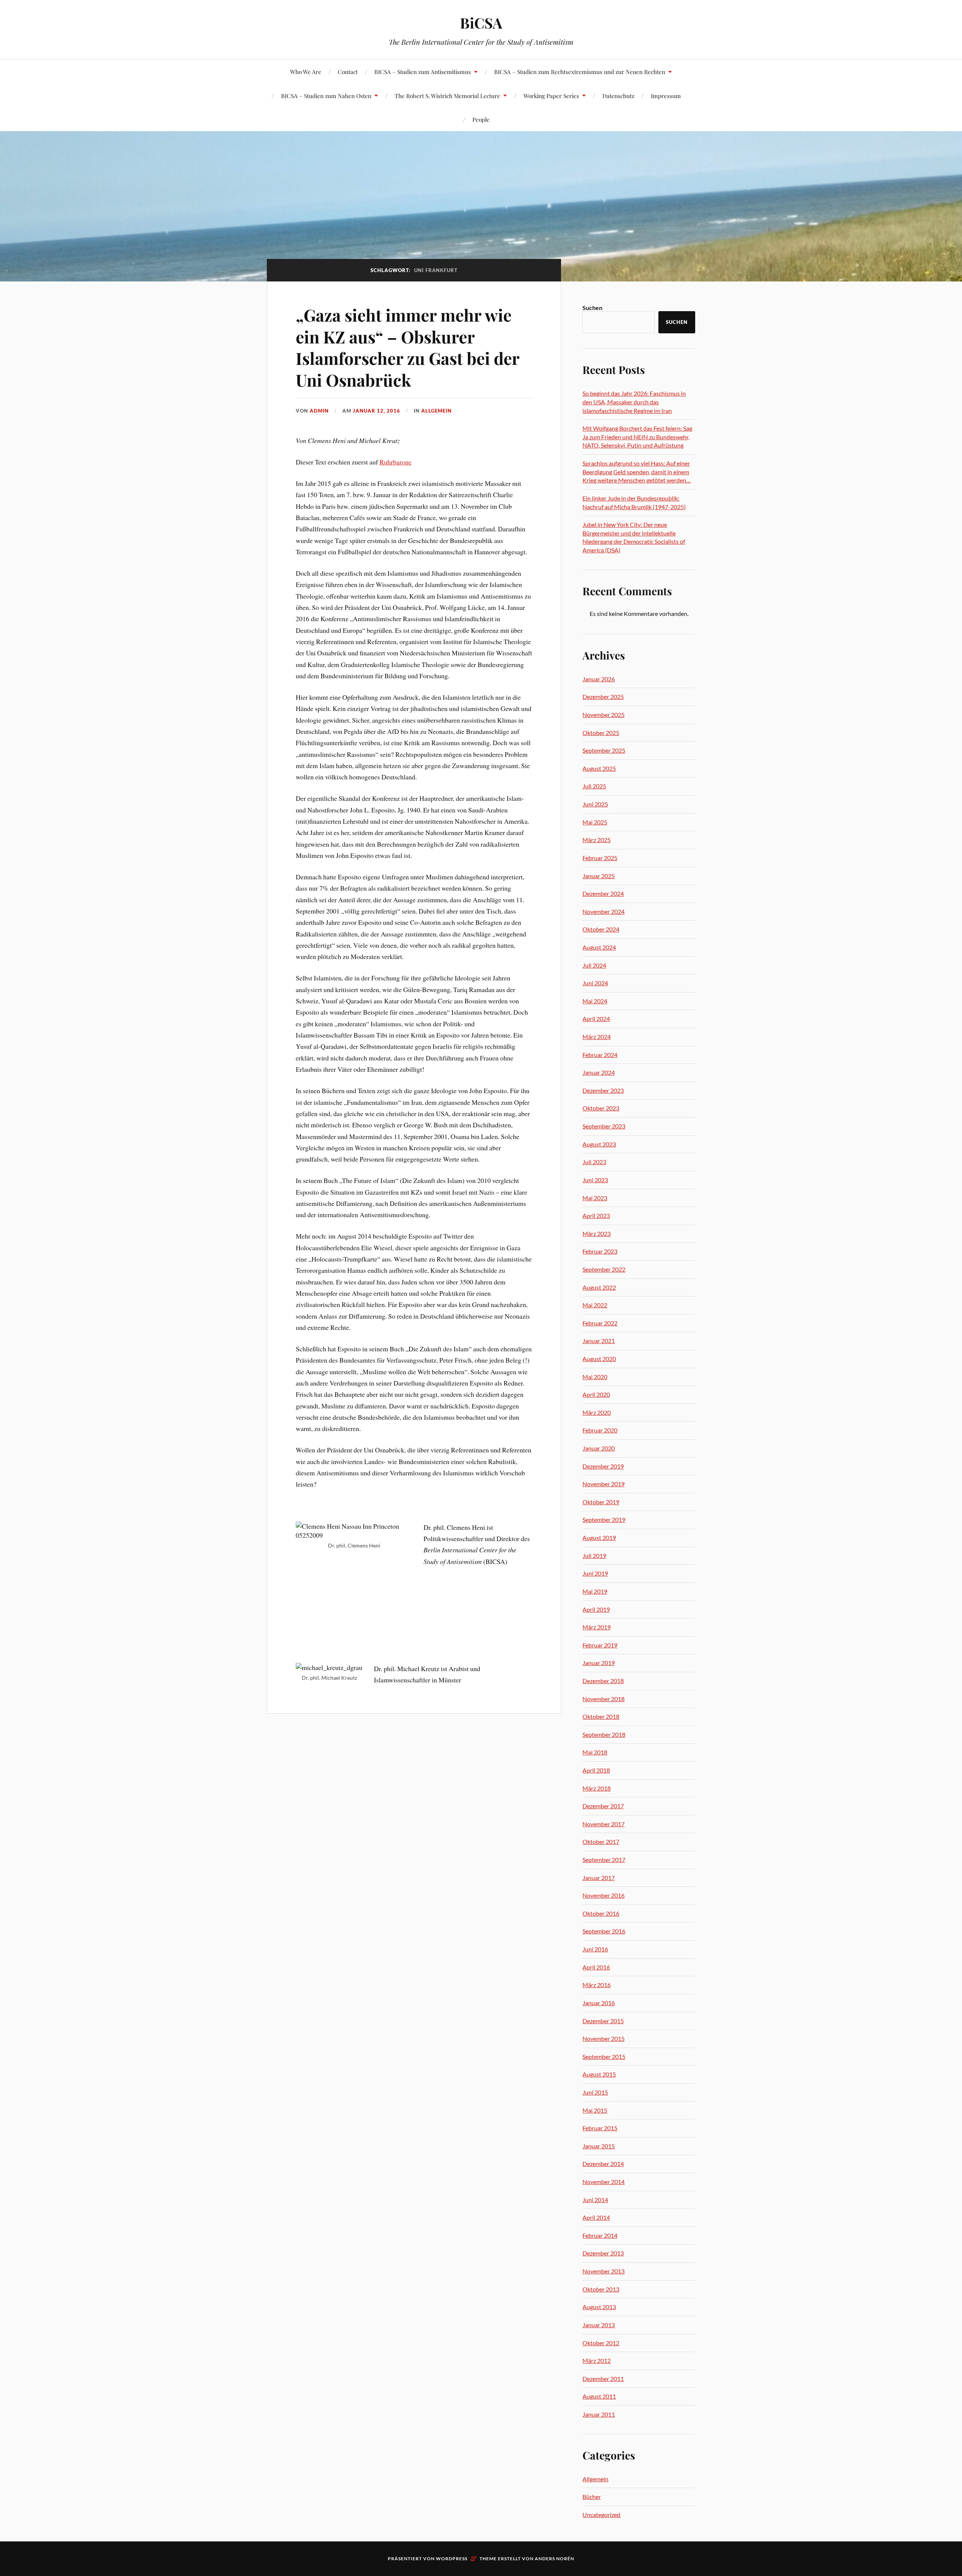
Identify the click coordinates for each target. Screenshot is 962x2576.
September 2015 (604, 2056)
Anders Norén (554, 2559)
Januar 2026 (599, 679)
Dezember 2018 (603, 1681)
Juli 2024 (594, 965)
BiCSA (481, 23)
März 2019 (597, 1627)
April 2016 (596, 1967)
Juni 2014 (595, 2200)
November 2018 (604, 1699)
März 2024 (597, 1037)
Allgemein (436, 411)
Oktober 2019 (601, 1502)
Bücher (592, 2497)
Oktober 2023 (601, 1108)
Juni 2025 (595, 804)
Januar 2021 (599, 1341)
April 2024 (596, 1019)
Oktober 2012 (601, 2343)
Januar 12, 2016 (377, 411)
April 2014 (596, 2217)
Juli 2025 (594, 786)
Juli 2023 (594, 1162)
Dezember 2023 (603, 1090)
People (481, 119)
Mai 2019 (595, 1591)
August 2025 (599, 768)
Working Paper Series (551, 96)
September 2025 (604, 750)
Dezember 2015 (603, 2021)
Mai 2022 (595, 1305)
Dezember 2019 (603, 1466)
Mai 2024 (595, 1001)
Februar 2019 (600, 1645)
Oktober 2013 (601, 2289)
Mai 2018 (595, 1752)
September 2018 (604, 1734)
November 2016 (604, 1895)
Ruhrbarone (396, 462)
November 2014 (604, 2182)
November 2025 (604, 715)
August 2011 (599, 2396)
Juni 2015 (595, 2092)
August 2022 (599, 1287)
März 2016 (597, 1985)
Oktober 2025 (601, 733)
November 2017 (604, 1824)
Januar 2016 (599, 2003)
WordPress (452, 2559)
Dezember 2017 (603, 1806)
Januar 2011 (599, 2414)
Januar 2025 (599, 876)
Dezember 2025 (603, 697)
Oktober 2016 (601, 1913)
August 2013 (599, 2307)
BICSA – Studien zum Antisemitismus (423, 72)
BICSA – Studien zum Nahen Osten (326, 96)
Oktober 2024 (601, 929)
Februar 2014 (600, 2235)
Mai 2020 (595, 1377)
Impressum (666, 96)
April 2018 (596, 1770)
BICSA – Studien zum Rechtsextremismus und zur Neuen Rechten (580, 72)
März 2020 (597, 1412)
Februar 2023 (600, 1251)
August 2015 (599, 2074)
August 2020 (599, 1359)
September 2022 (604, 1269)
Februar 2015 (600, 2128)
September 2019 (604, 1519)
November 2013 (604, 2271)
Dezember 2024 (603, 893)
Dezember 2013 (603, 2253)
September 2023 (604, 1126)
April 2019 (596, 1609)
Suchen (592, 308)
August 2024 (599, 947)
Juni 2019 (595, 1573)
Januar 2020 (599, 1448)
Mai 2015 (595, 2110)
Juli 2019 (594, 1556)
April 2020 (596, 1394)
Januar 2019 (599, 1663)
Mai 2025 (595, 822)
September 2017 (604, 1860)
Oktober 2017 (601, 1842)
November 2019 (604, 1484)
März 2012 (597, 2360)
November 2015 (604, 2038)
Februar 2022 (600, 1323)
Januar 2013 (599, 2325)
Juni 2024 (595, 983)
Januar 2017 (599, 1878)
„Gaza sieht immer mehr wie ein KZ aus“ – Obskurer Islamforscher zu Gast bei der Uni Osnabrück (408, 347)
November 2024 (604, 911)
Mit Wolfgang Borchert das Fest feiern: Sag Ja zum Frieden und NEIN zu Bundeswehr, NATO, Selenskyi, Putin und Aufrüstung (637, 437)
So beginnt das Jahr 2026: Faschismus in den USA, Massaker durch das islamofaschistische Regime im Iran (634, 402)
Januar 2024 (599, 1072)
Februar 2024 (600, 1055)
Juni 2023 (595, 1180)
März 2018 (597, 1788)
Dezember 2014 (603, 2164)
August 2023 (599, 1144)
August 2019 (599, 1538)
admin (319, 411)
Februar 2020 (600, 1430)
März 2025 (597, 840)
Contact (348, 72)
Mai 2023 (595, 1198)
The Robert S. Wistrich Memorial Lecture (447, 96)
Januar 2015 (599, 2146)
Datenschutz (618, 96)
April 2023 (596, 1215)
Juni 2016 (595, 1949)
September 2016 (604, 1931)
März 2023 (597, 1234)
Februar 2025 (600, 858)
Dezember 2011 (603, 2379)
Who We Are (306, 72)
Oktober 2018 (601, 1716)
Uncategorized (601, 2515)
